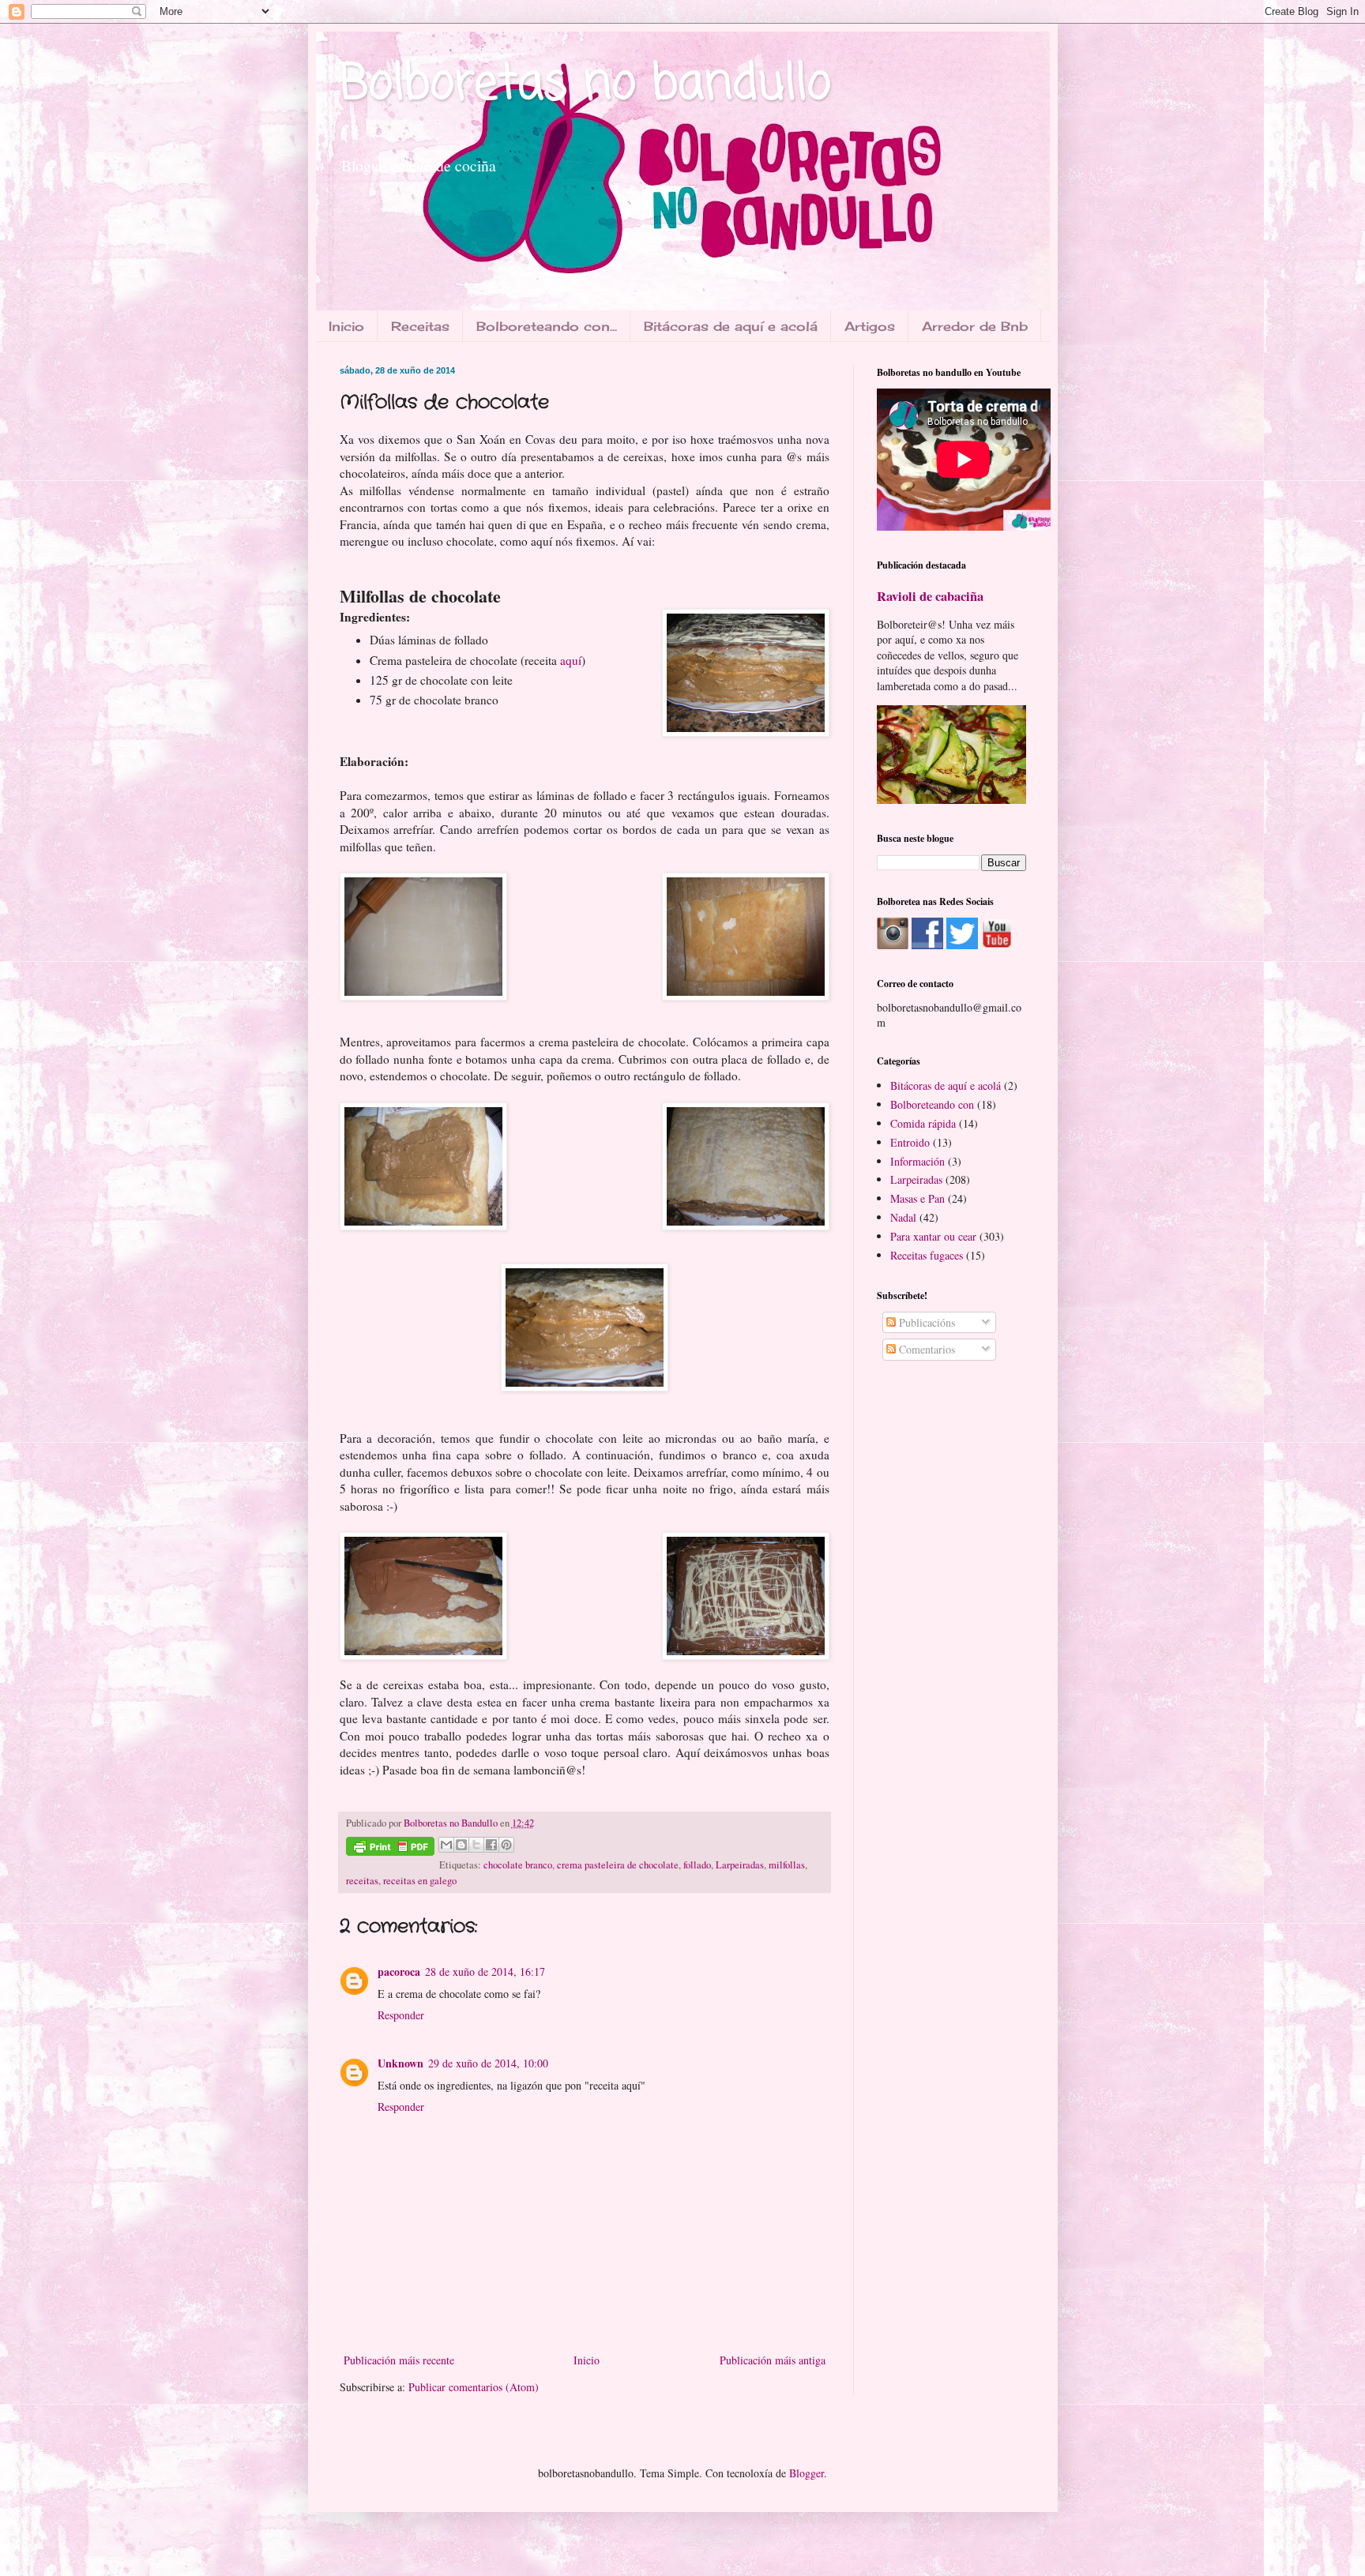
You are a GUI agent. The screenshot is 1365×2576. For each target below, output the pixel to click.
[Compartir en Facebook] (491, 1845)
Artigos (870, 326)
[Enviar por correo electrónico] (446, 1845)
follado (697, 1865)
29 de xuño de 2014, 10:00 (488, 2063)
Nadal (903, 1217)
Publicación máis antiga (773, 2360)
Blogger (807, 2473)
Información (918, 1161)
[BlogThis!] (461, 1845)
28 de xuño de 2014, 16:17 (485, 1971)
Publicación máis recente (399, 2360)
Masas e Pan (918, 1198)
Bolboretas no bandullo (585, 85)
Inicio (346, 326)
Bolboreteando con (932, 1104)
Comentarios (925, 1349)
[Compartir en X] (476, 1845)
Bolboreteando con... (547, 326)
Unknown (400, 2063)
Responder (401, 2015)
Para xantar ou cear (933, 1236)
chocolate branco (518, 1865)
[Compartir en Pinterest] (506, 1845)
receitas (362, 1881)
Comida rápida (923, 1123)
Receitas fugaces (927, 1255)
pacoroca (399, 1971)
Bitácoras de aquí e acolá (731, 326)
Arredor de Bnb (975, 326)
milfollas (787, 1865)
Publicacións (925, 1322)
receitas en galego (420, 1881)
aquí (571, 660)
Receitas (420, 326)
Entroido (910, 1142)
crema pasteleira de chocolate (618, 1865)
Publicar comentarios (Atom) (474, 2387)
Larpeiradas (740, 1865)
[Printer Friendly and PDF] (390, 1849)
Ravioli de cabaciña (930, 596)
